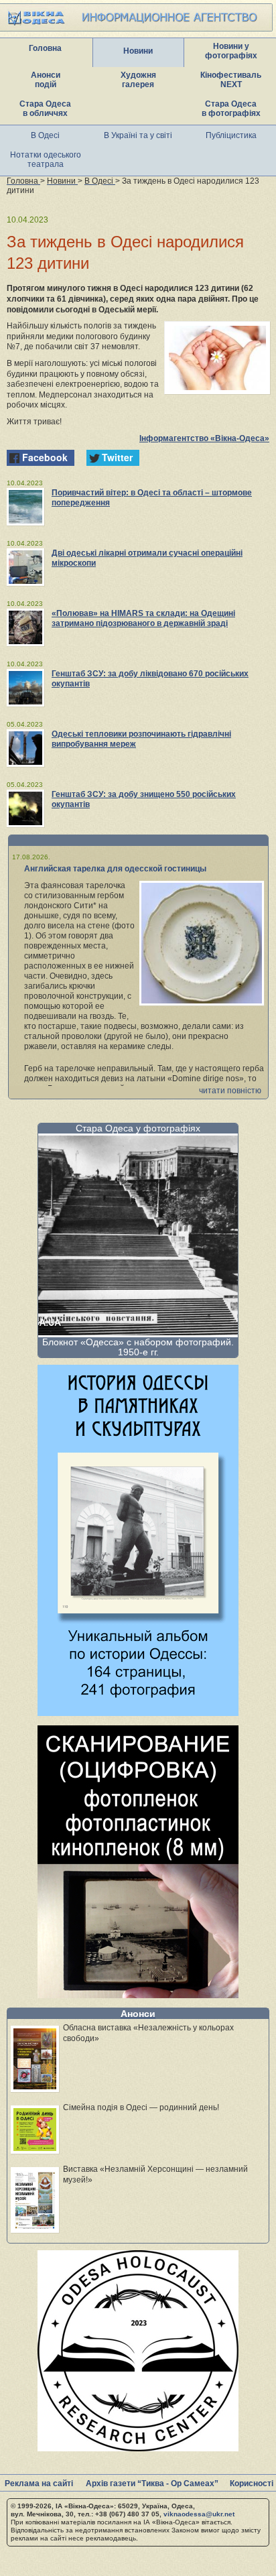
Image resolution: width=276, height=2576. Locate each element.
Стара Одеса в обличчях (45, 109)
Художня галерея (138, 80)
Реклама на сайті (39, 2483)
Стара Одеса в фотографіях (231, 109)
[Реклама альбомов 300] (138, 1712)
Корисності (252, 2483)
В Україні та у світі (138, 135)
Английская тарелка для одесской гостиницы (115, 869)
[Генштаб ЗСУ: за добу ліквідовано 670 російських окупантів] (25, 688)
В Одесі (45, 135)
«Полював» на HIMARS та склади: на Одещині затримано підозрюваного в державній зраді (143, 618)
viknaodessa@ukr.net (199, 2514)
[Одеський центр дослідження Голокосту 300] (138, 2448)
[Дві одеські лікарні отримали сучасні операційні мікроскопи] (25, 567)
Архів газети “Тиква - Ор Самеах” (152, 2483)
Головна (45, 48)
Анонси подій (46, 80)
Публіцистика (231, 135)
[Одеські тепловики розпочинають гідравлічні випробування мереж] (25, 748)
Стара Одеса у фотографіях (138, 1128)
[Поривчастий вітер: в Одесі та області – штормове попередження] (25, 507)
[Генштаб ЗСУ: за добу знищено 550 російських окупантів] (25, 808)
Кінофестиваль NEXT (231, 80)
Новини (138, 51)
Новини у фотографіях (231, 51)
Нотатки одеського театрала (46, 160)
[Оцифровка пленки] (138, 1995)
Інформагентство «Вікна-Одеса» (204, 438)
